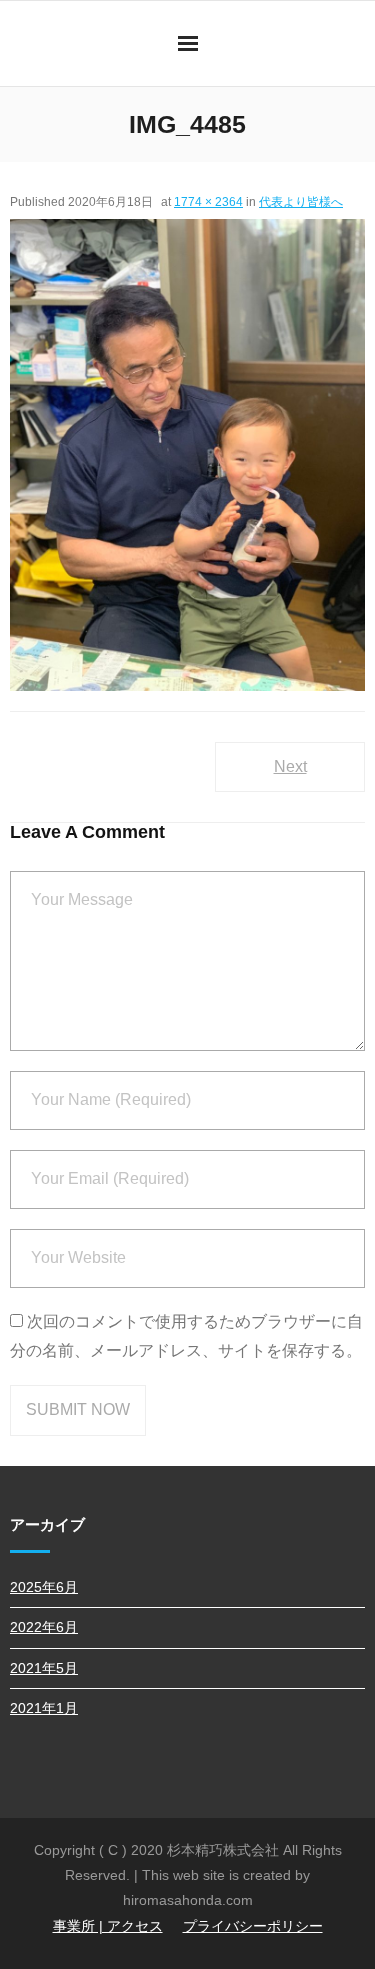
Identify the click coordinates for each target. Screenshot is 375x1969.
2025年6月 (44, 1587)
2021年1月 (44, 1708)
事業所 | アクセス (108, 1926)
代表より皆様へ (301, 202)
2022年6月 (44, 1627)
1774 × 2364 (208, 202)
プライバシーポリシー (253, 1926)
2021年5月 (44, 1668)
